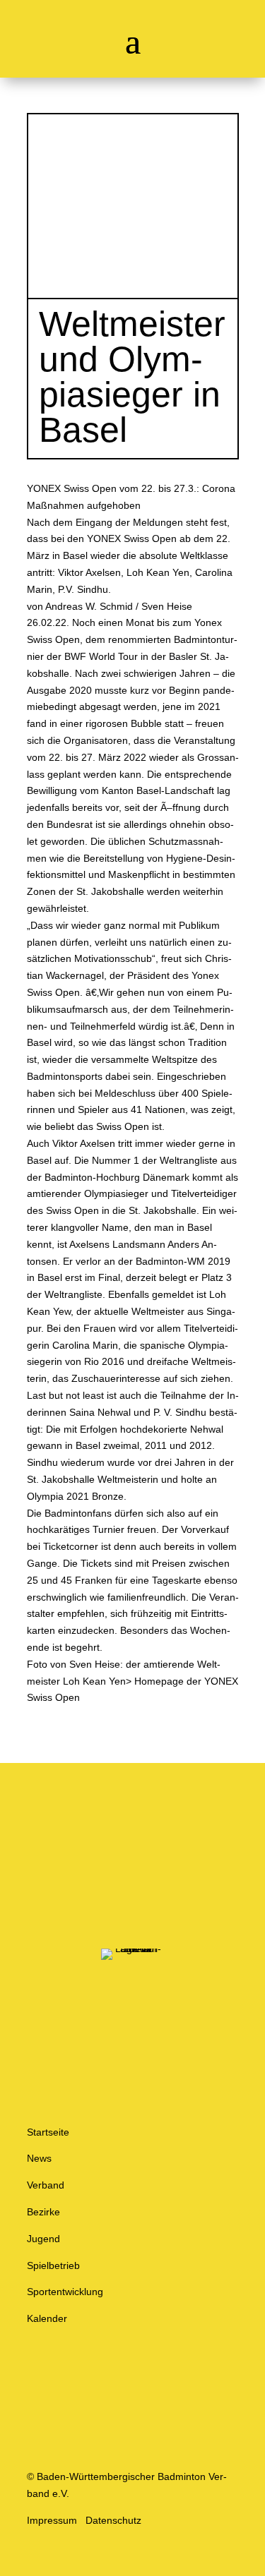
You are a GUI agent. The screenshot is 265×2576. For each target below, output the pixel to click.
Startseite (48, 2132)
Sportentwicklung (65, 2292)
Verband (46, 2185)
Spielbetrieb (53, 2265)
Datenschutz (113, 2520)
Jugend (43, 2239)
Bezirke (43, 2212)
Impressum (52, 2520)
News (39, 2158)
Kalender (47, 2318)
